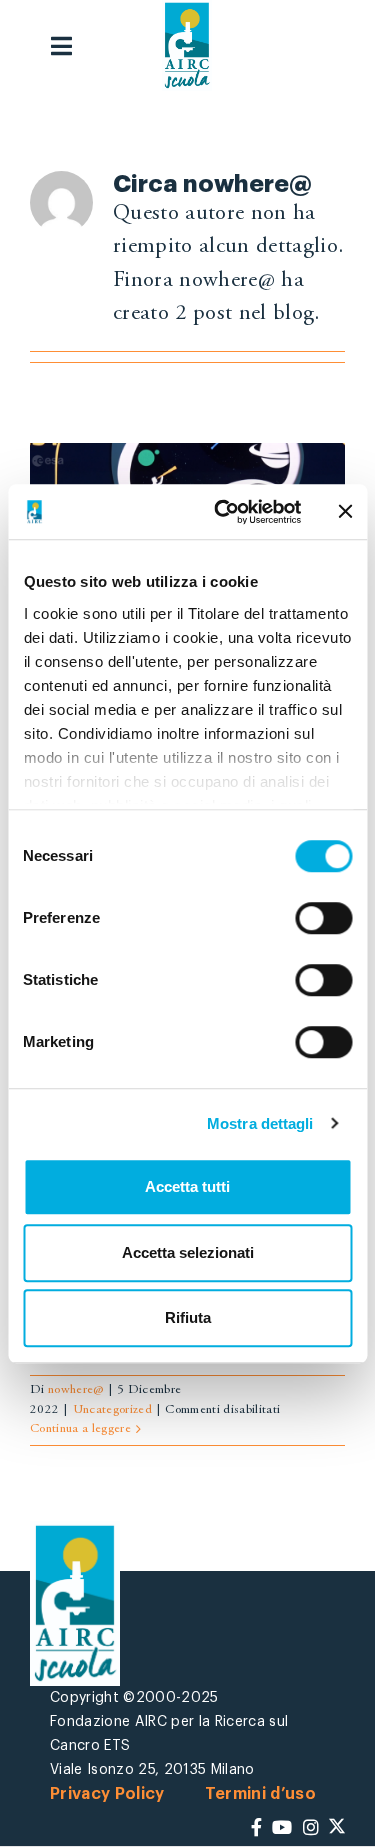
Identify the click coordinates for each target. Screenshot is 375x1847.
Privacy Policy (107, 1794)
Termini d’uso (260, 1794)
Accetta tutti (187, 1186)
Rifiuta (188, 1317)
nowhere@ (76, 1390)
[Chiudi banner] (345, 512)
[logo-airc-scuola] (187, 45)
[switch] (323, 918)
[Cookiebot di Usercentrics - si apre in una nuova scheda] (223, 512)
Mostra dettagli (260, 1123)
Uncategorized (112, 1410)
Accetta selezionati (188, 1252)
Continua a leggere (80, 1429)
